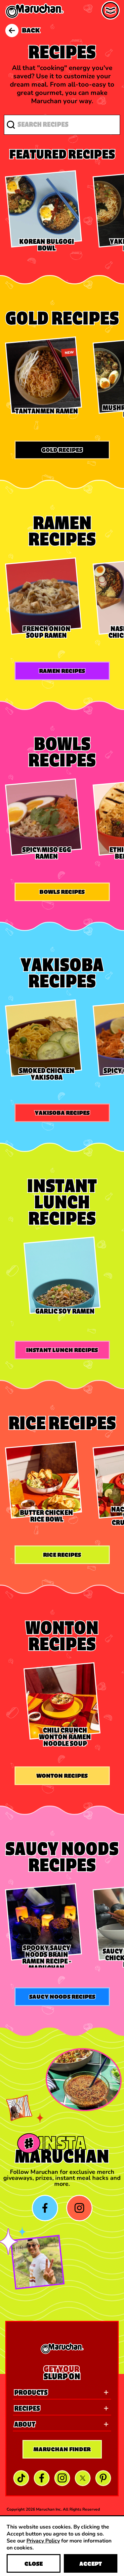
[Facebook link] (42, 2478)
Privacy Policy (43, 2540)
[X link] (83, 2478)
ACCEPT (91, 2564)
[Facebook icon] (45, 2208)
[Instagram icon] (79, 2208)
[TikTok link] (21, 2478)
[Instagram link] (62, 2478)
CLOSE (34, 2564)
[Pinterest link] (103, 2478)
